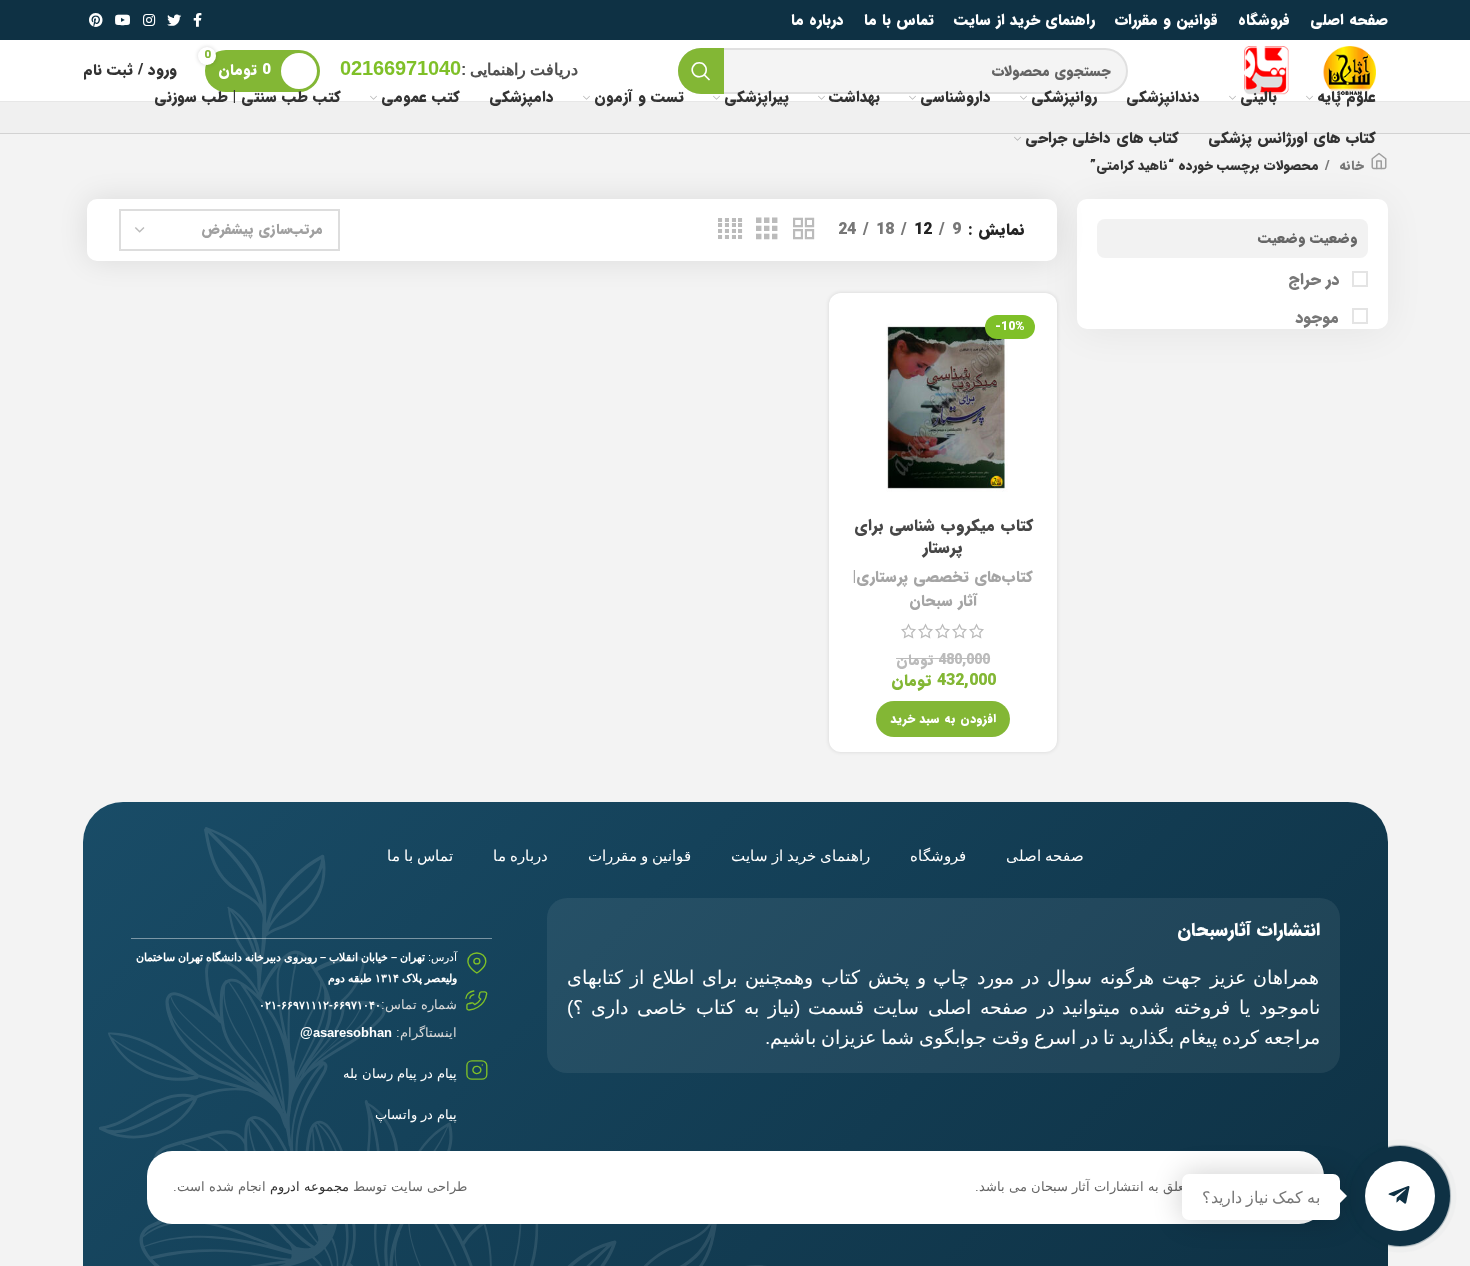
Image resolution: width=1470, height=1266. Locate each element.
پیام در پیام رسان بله (400, 1073)
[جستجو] (701, 71)
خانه (1349, 166)
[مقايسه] (859, 340)
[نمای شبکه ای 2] (804, 230)
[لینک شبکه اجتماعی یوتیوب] (123, 20)
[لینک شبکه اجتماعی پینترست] (96, 20)
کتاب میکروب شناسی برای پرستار (943, 536)
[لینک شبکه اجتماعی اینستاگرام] (149, 20)
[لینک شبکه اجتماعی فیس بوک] (197, 20)
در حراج (1316, 280)
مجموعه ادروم (309, 1186)
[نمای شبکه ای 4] (730, 230)
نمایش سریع (859, 385)
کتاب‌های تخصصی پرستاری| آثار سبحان (943, 589)
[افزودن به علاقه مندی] (859, 430)
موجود (1319, 318)
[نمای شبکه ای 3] (767, 230)
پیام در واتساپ (416, 1114)
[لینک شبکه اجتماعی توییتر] (174, 20)
